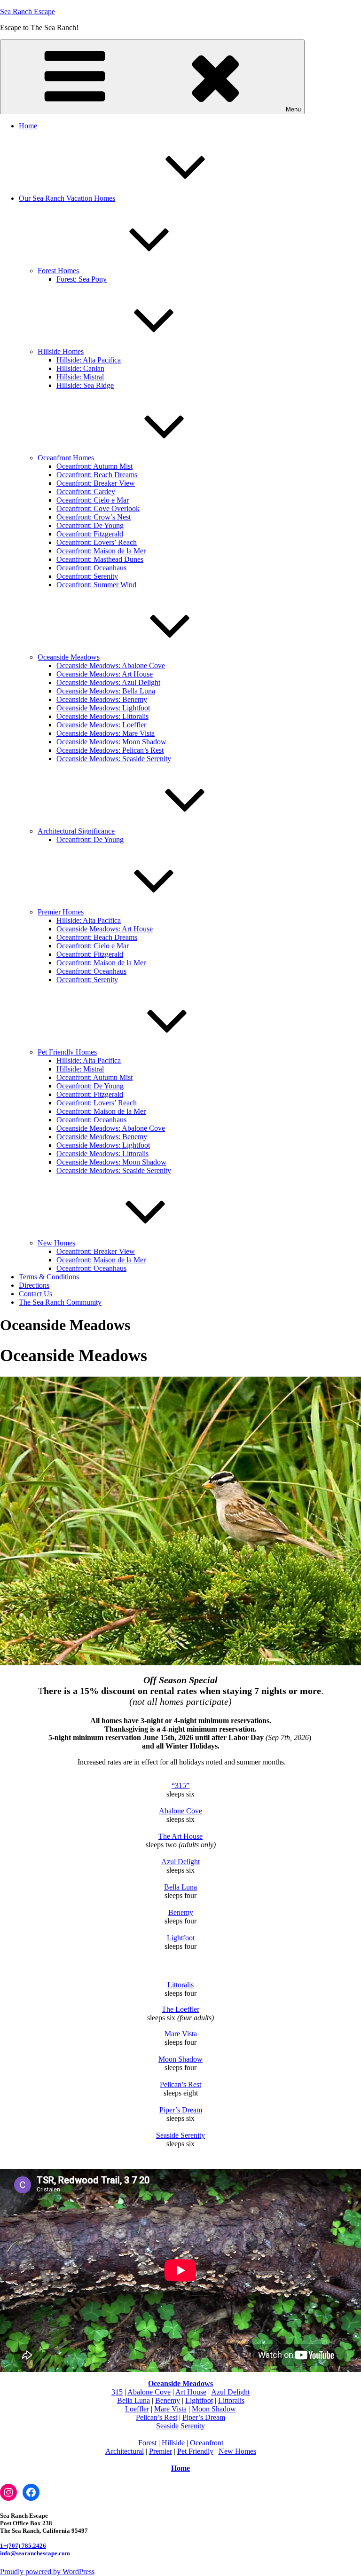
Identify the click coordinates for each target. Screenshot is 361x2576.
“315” (180, 1785)
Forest (147, 2443)
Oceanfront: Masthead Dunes (100, 559)
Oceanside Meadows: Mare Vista (106, 733)
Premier (161, 2451)
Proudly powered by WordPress (47, 2572)
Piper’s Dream (181, 2110)
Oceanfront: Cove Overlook (98, 508)
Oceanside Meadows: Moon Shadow (111, 742)
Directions (34, 1285)
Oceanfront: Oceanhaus (91, 568)
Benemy (181, 1912)
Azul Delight (180, 1862)
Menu (293, 109)
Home (28, 126)
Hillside (173, 2443)
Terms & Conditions (49, 1277)
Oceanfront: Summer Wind (96, 585)
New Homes (56, 1243)
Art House (191, 2392)
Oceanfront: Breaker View (96, 483)
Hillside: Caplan (80, 368)
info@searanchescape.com (35, 2553)
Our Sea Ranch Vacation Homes (67, 198)
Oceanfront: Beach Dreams (97, 475)
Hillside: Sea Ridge (85, 385)
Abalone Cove (180, 1811)
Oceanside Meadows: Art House (105, 674)
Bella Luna (180, 1887)
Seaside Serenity (180, 2135)
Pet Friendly (195, 2451)
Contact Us (35, 1294)
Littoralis (180, 1985)
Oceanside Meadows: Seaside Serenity (114, 759)
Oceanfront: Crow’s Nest (94, 517)
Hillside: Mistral (80, 377)
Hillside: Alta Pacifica (89, 360)
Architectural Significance (76, 831)
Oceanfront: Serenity (87, 576)
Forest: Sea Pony (82, 279)
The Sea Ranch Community (60, 1302)
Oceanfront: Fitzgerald (90, 534)
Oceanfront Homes (66, 458)
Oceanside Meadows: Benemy (102, 699)
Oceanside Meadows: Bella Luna (106, 691)
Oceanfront (207, 2443)
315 (117, 2392)
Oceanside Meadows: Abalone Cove (111, 666)
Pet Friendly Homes (67, 1052)
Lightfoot (181, 1938)
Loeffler (137, 2409)
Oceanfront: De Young (90, 525)
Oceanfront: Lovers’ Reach (97, 542)
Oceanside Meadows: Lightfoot (103, 708)
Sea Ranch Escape (27, 12)
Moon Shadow (180, 2059)
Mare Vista (181, 2034)
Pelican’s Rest (180, 2084)
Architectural (125, 2451)
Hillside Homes (61, 351)
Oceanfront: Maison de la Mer (101, 551)
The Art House (180, 1836)
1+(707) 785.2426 (23, 2546)
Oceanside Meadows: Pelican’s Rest (110, 750)
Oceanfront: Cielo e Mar (93, 500)
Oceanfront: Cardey (86, 492)
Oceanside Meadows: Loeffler (101, 725)
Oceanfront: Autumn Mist (94, 466)
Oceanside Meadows (69, 657)
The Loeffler (180, 2009)
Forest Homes (58, 271)
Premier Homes (61, 912)
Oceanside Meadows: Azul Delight (108, 682)
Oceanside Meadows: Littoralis (102, 716)
